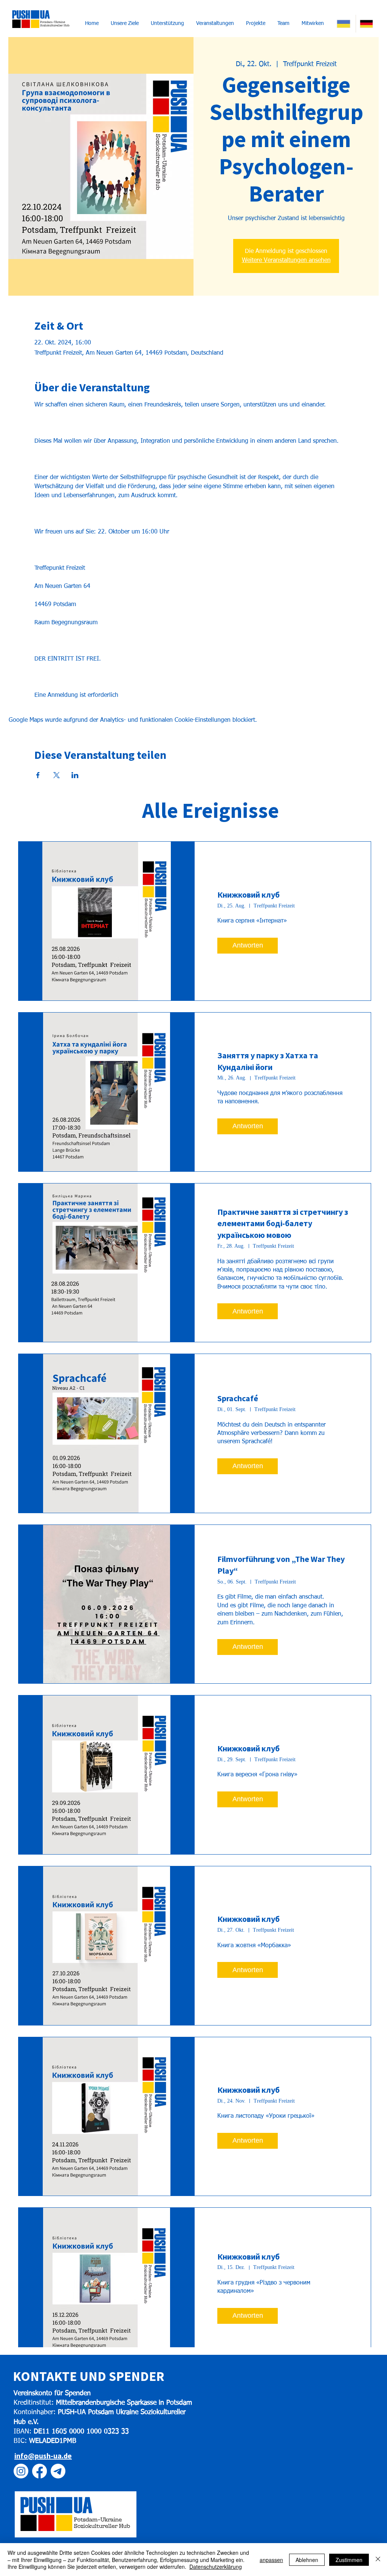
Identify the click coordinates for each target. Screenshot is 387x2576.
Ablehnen (307, 2560)
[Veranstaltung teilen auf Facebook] (38, 775)
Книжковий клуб (248, 895)
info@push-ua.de (43, 2456)
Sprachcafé (238, 1398)
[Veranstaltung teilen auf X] (57, 775)
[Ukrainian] (344, 24)
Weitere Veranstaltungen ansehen (286, 261)
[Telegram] (58, 2471)
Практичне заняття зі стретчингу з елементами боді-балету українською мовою (283, 1224)
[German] (367, 24)
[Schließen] (378, 2560)
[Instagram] (21, 2471)
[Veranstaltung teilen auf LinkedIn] (75, 775)
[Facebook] (39, 2471)
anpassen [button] (271, 2560)
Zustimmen (349, 2560)
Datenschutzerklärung (216, 2567)
